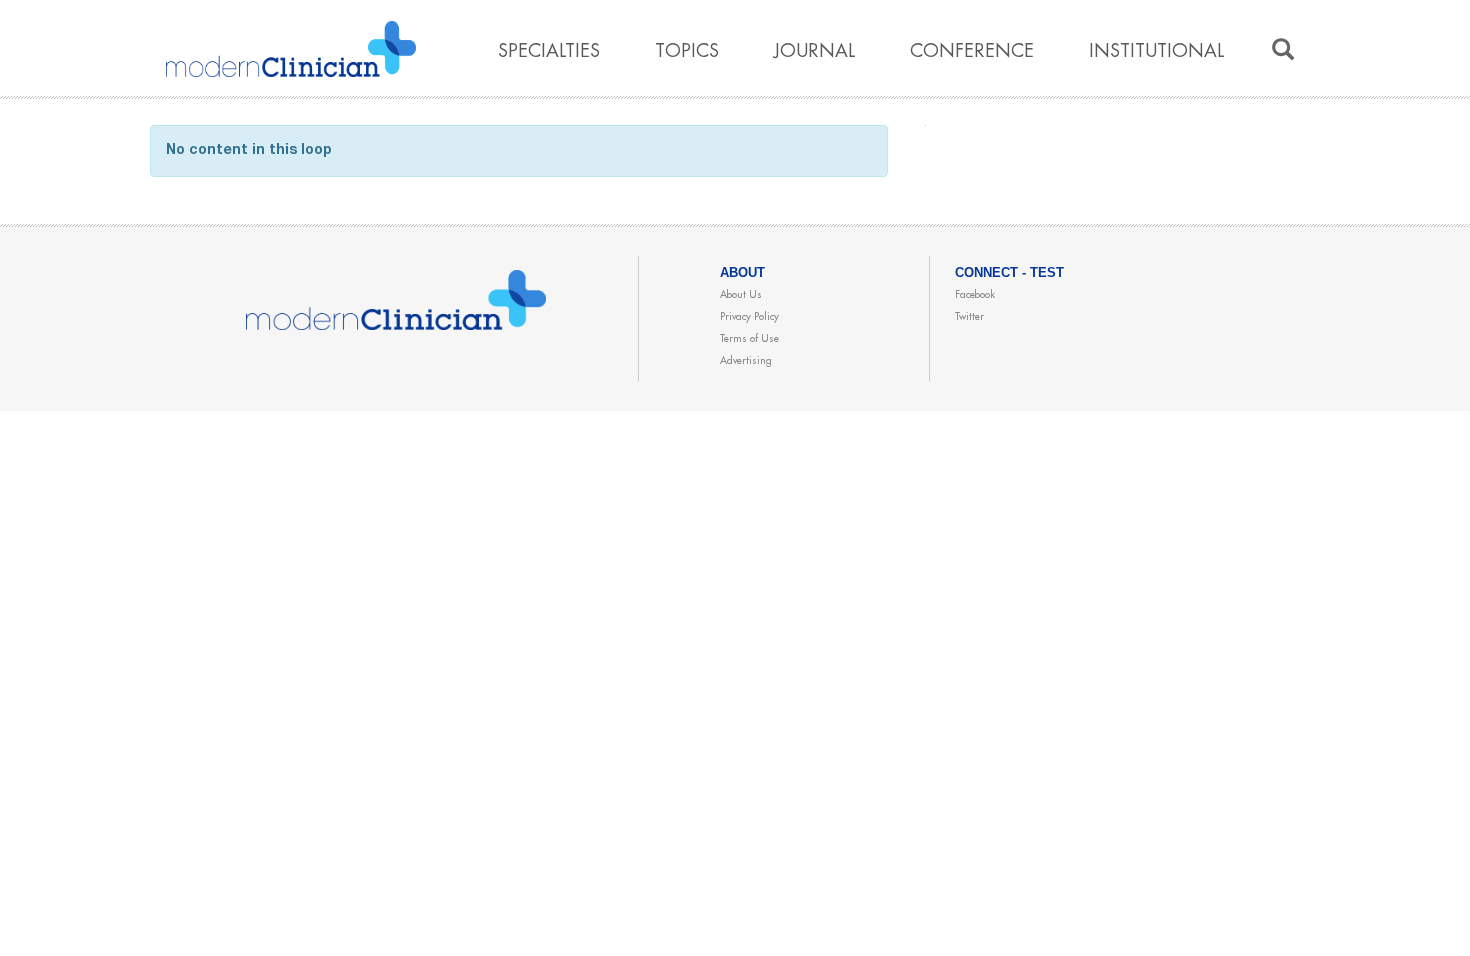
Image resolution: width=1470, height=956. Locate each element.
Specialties (549, 51)
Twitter (969, 317)
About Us (741, 295)
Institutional (1156, 51)
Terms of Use (749, 339)
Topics (687, 51)
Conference (972, 51)
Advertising (746, 361)
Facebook (975, 295)
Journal (814, 51)
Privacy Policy (749, 317)
